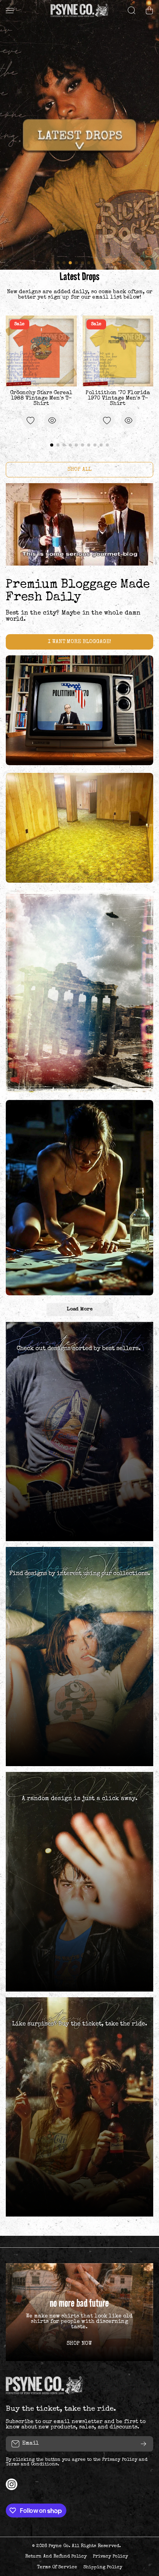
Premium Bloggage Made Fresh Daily (78, 591)
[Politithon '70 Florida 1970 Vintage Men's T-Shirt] (118, 351)
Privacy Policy (120, 2460)
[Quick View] (52, 420)
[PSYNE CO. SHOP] (79, 10)
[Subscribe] (144, 2444)
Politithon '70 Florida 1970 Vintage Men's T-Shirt (118, 398)
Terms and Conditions (32, 2465)
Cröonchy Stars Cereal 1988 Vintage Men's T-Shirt (41, 398)
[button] (149, 10)
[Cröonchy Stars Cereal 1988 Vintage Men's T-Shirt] (41, 351)
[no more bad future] (79, 2312)
